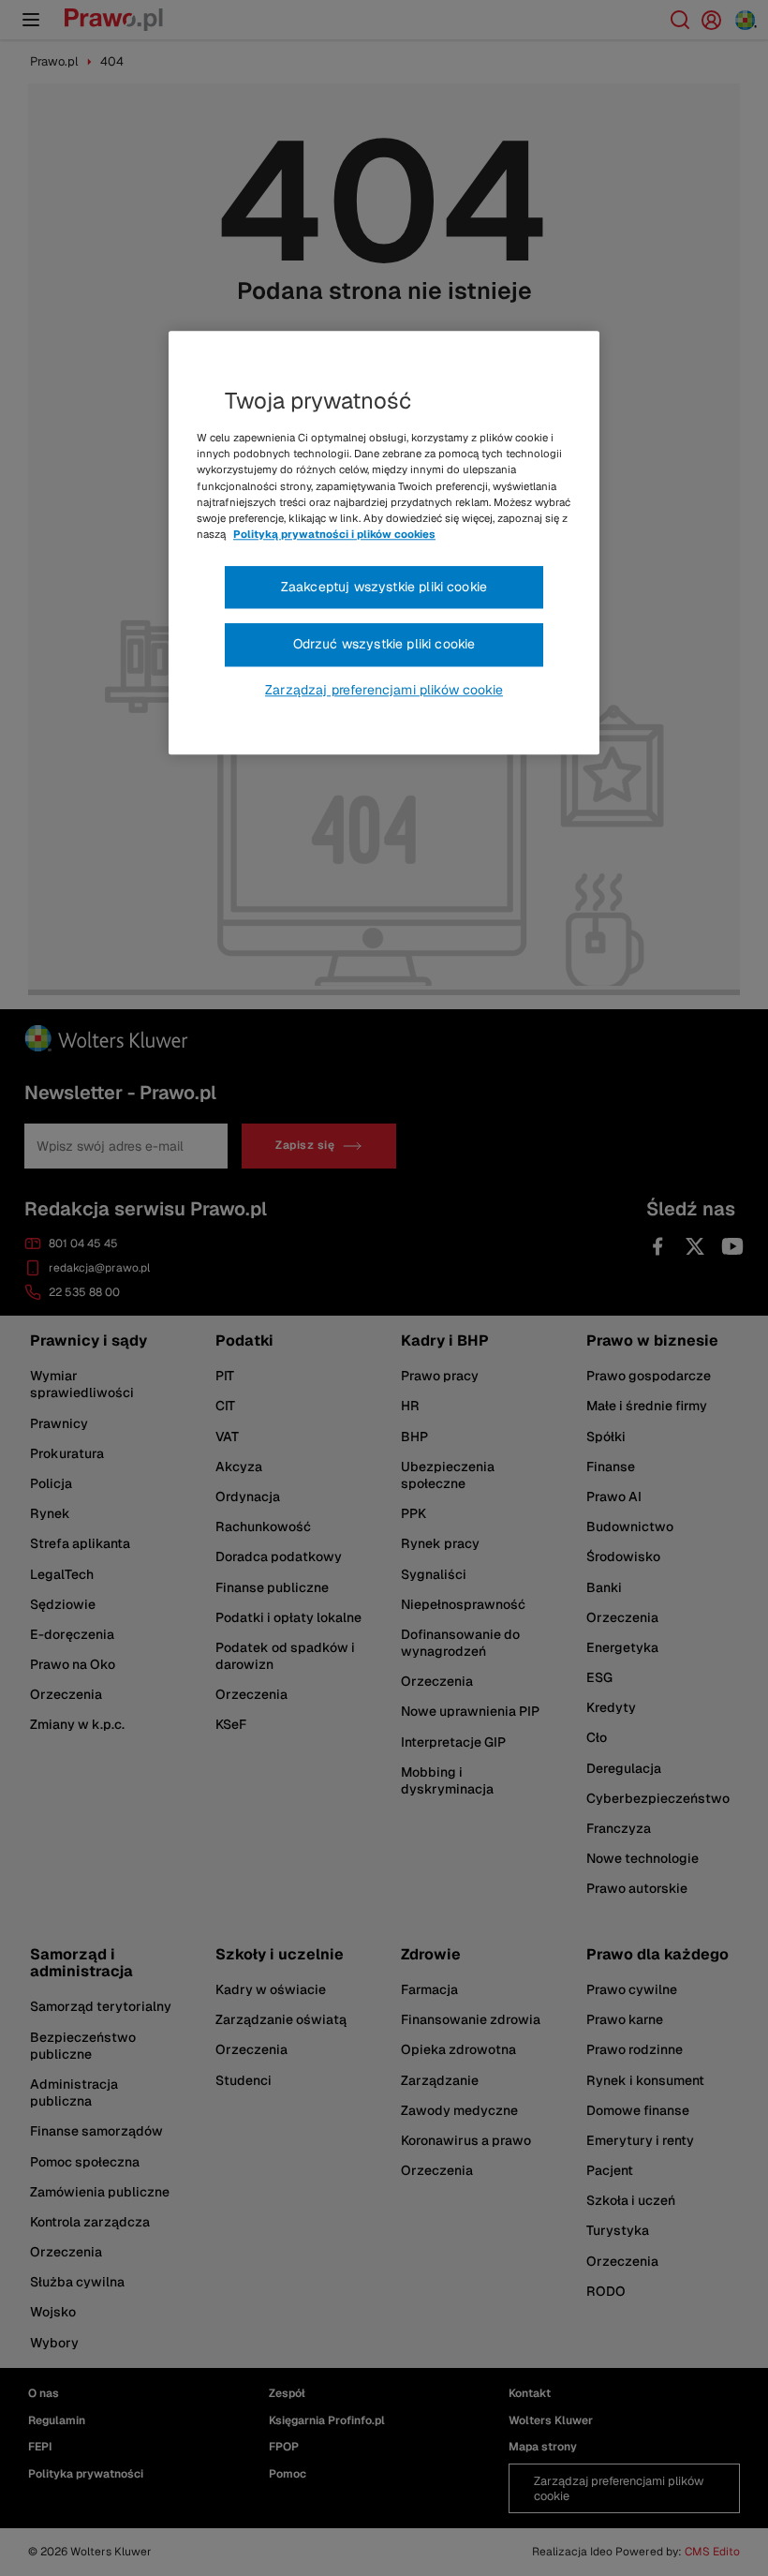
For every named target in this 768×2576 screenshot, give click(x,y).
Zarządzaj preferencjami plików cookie (384, 690)
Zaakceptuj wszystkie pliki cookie (384, 587)
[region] (384, 543)
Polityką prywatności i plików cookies (334, 534)
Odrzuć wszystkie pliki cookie (384, 645)
